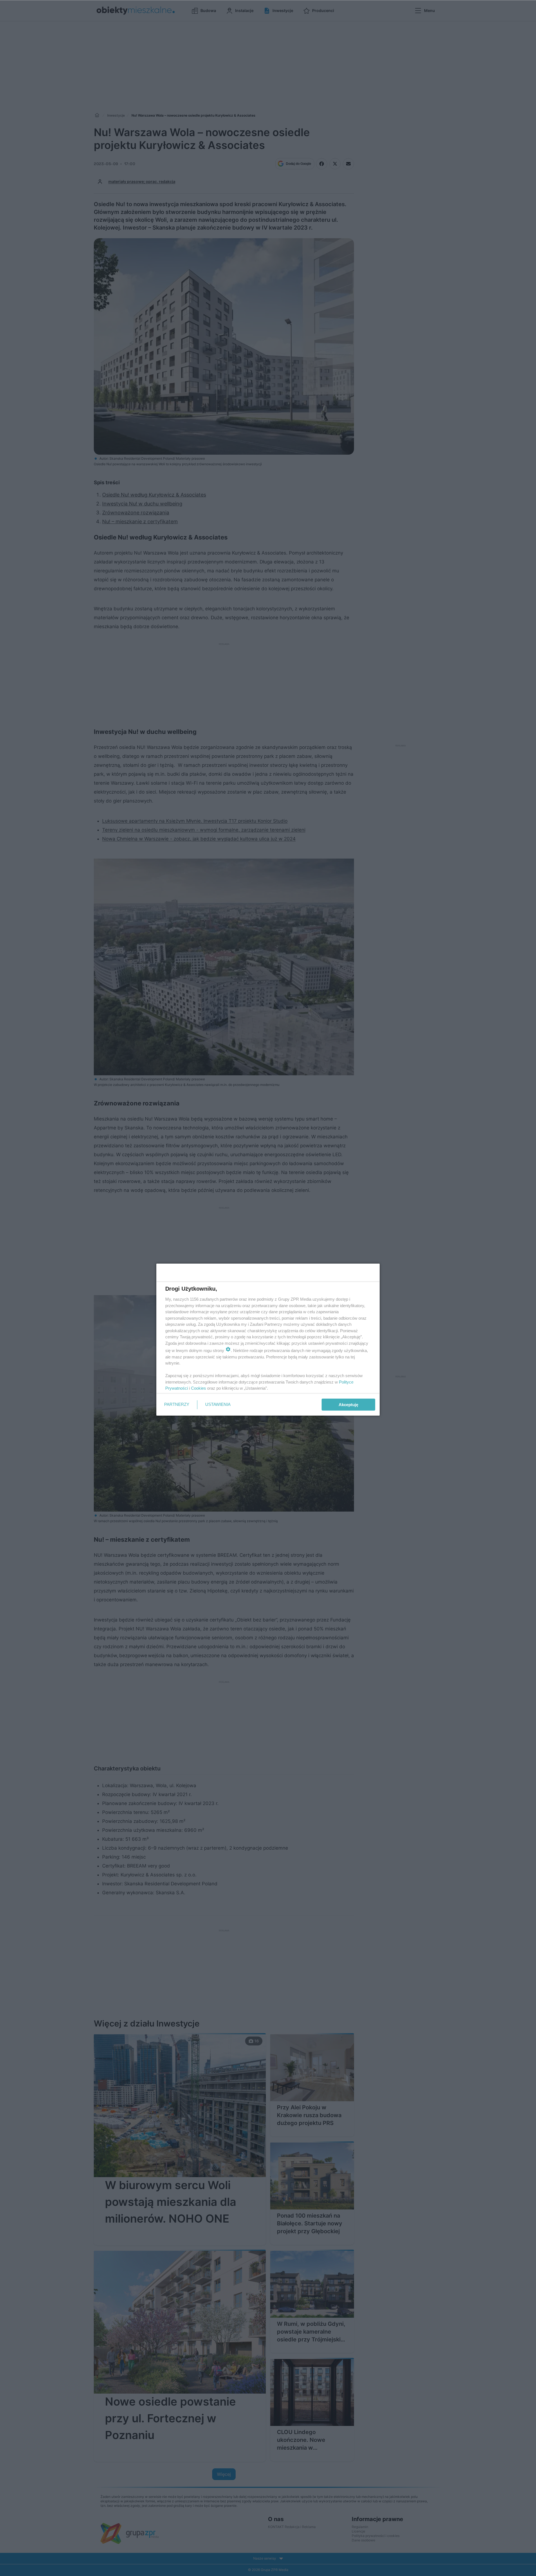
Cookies (198, 1388)
